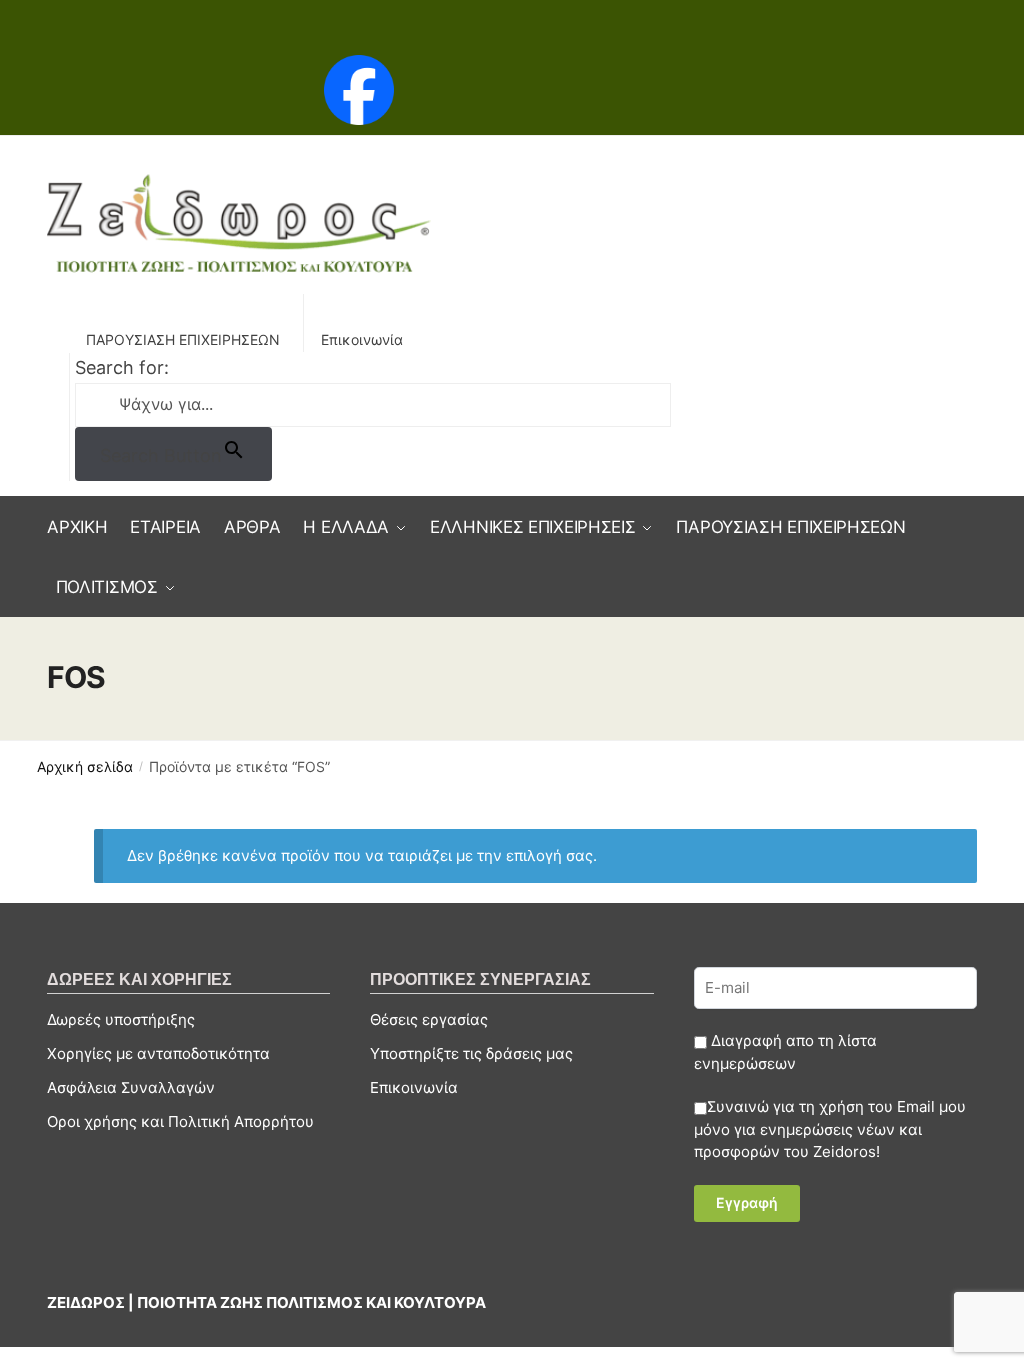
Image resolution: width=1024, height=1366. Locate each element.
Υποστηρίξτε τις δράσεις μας (471, 1053)
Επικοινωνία (362, 339)
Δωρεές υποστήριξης (121, 1019)
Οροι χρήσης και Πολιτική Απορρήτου (180, 1121)
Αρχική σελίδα (85, 766)
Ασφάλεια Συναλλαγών (131, 1087)
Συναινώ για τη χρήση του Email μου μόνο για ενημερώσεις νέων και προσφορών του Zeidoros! (830, 1129)
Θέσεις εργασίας (429, 1019)
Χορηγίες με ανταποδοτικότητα (158, 1053)
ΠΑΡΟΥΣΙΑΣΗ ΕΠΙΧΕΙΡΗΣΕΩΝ (183, 339)
